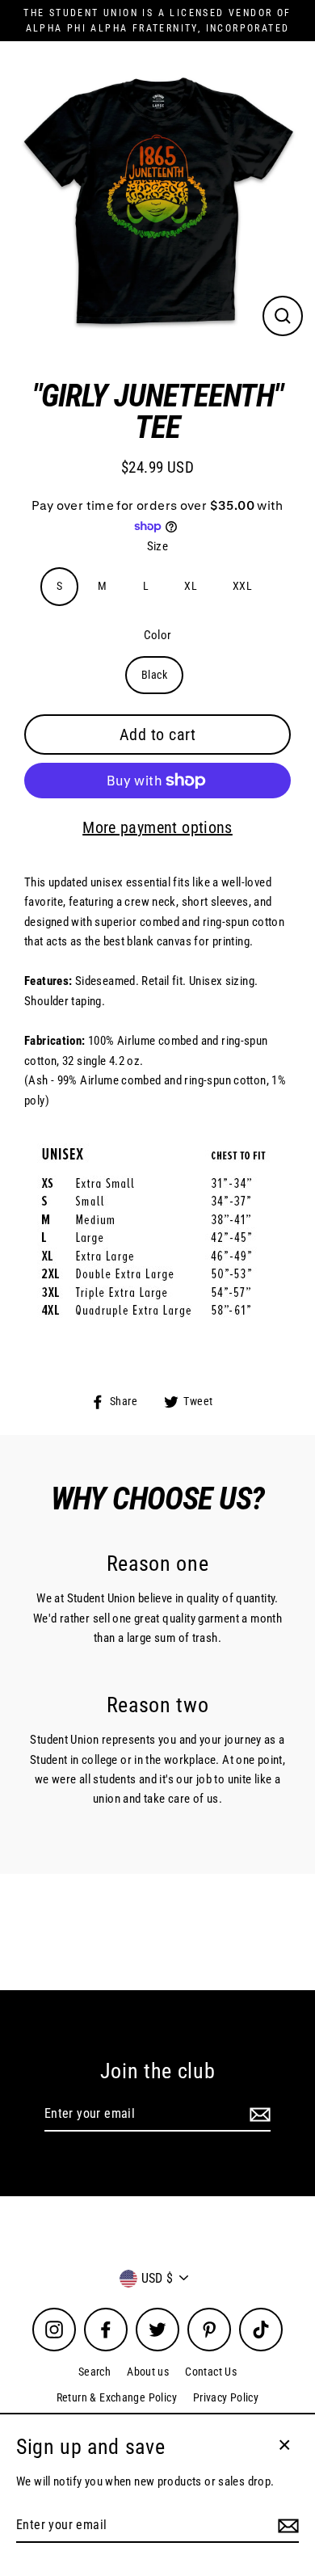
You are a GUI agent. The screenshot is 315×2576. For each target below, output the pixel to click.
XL (191, 586)
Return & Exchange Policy (117, 2397)
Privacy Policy (226, 2397)
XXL (242, 586)
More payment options (157, 827)
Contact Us (211, 2372)
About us (148, 2372)
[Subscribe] (258, 2115)
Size (158, 546)
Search (94, 2372)
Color (158, 635)
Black (154, 675)
